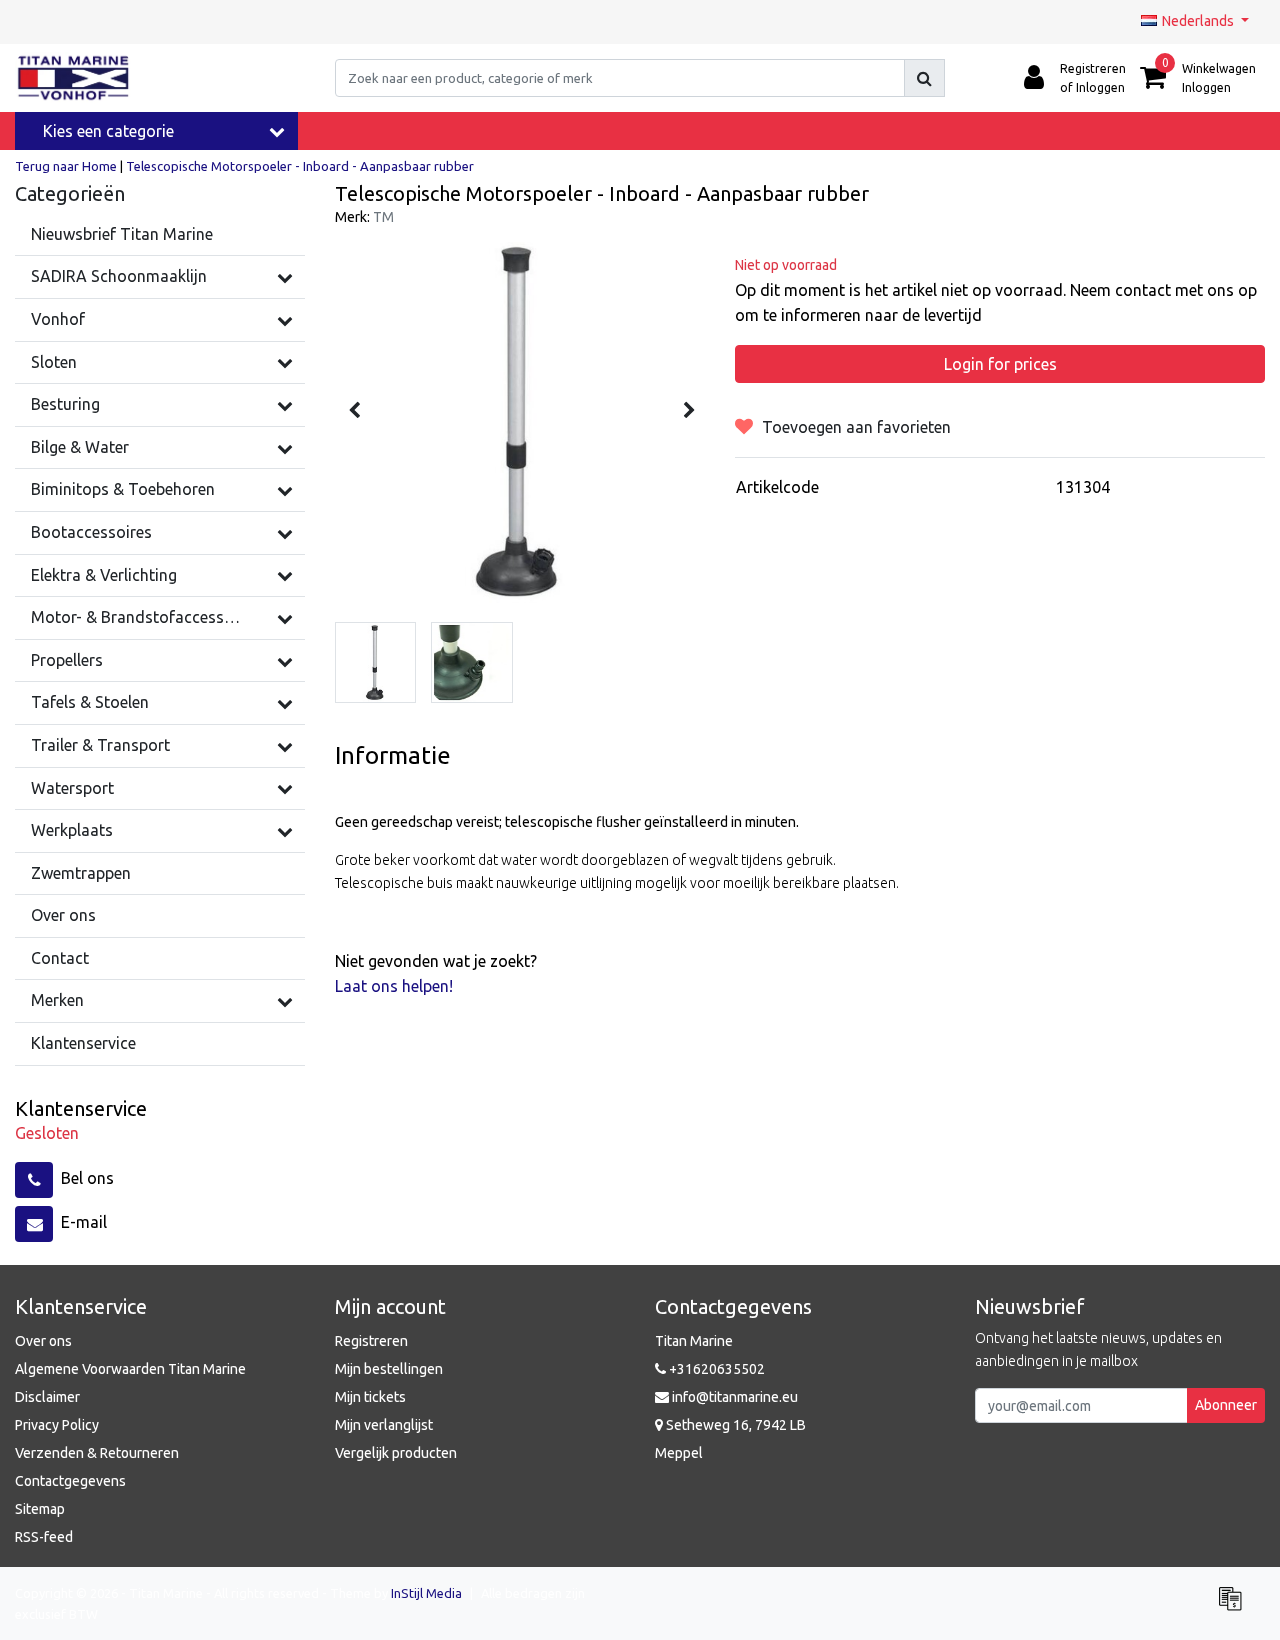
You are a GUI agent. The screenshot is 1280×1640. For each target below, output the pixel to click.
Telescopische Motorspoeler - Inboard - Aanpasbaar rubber (300, 166)
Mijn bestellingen (389, 1369)
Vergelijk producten (396, 1453)
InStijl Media (426, 1593)
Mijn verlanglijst (384, 1425)
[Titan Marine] (73, 78)
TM (383, 217)
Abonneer (1226, 1405)
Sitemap (40, 1509)
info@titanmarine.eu (735, 1397)
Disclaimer (47, 1397)
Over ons (43, 1341)
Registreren (371, 1341)
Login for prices (1000, 364)
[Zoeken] (924, 78)
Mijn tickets (370, 1397)
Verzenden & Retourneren (97, 1453)
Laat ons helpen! (394, 986)
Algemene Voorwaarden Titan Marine (130, 1369)
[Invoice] (1235, 1607)
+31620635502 (715, 1369)
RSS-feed (44, 1537)
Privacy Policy (57, 1425)
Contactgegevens (70, 1481)
